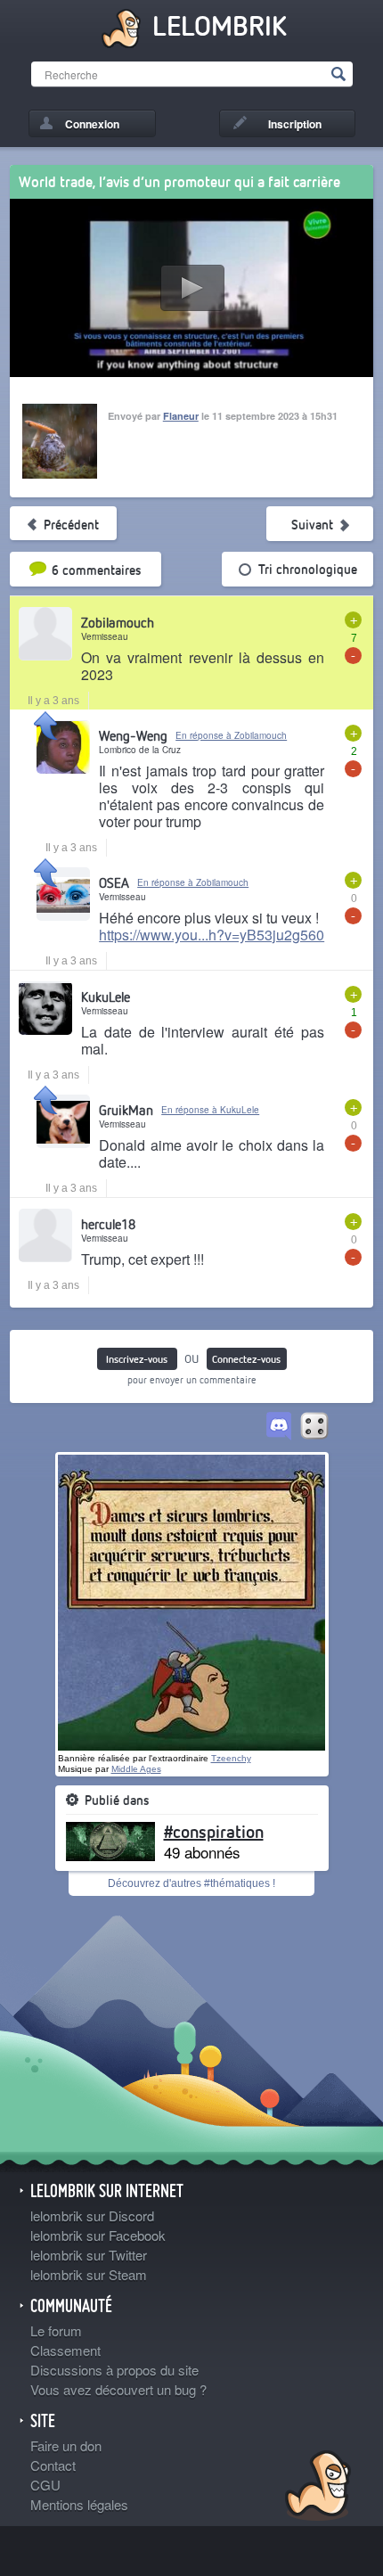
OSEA (114, 882)
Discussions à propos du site (114, 2370)
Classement (65, 2350)
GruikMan (126, 1110)
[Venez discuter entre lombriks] (279, 1427)
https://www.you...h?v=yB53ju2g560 (212, 935)
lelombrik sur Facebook (98, 2235)
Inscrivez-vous (137, 1359)
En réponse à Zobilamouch (231, 735)
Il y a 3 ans (53, 701)
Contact (53, 2465)
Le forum (56, 2330)
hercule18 (108, 1224)
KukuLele (106, 997)
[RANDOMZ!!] (314, 1427)
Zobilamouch (118, 622)
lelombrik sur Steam (89, 2274)
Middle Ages (136, 1769)
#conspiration (214, 1831)
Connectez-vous (246, 1359)
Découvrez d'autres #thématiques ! (191, 1883)
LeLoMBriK (316, 2488)
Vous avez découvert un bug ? (118, 2389)
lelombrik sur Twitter (89, 2255)
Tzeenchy (231, 1758)
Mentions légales (79, 2504)
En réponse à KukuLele (210, 1110)
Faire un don (66, 2445)
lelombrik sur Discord (92, 2215)
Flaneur (181, 416)
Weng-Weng (133, 735)
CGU (45, 2485)
